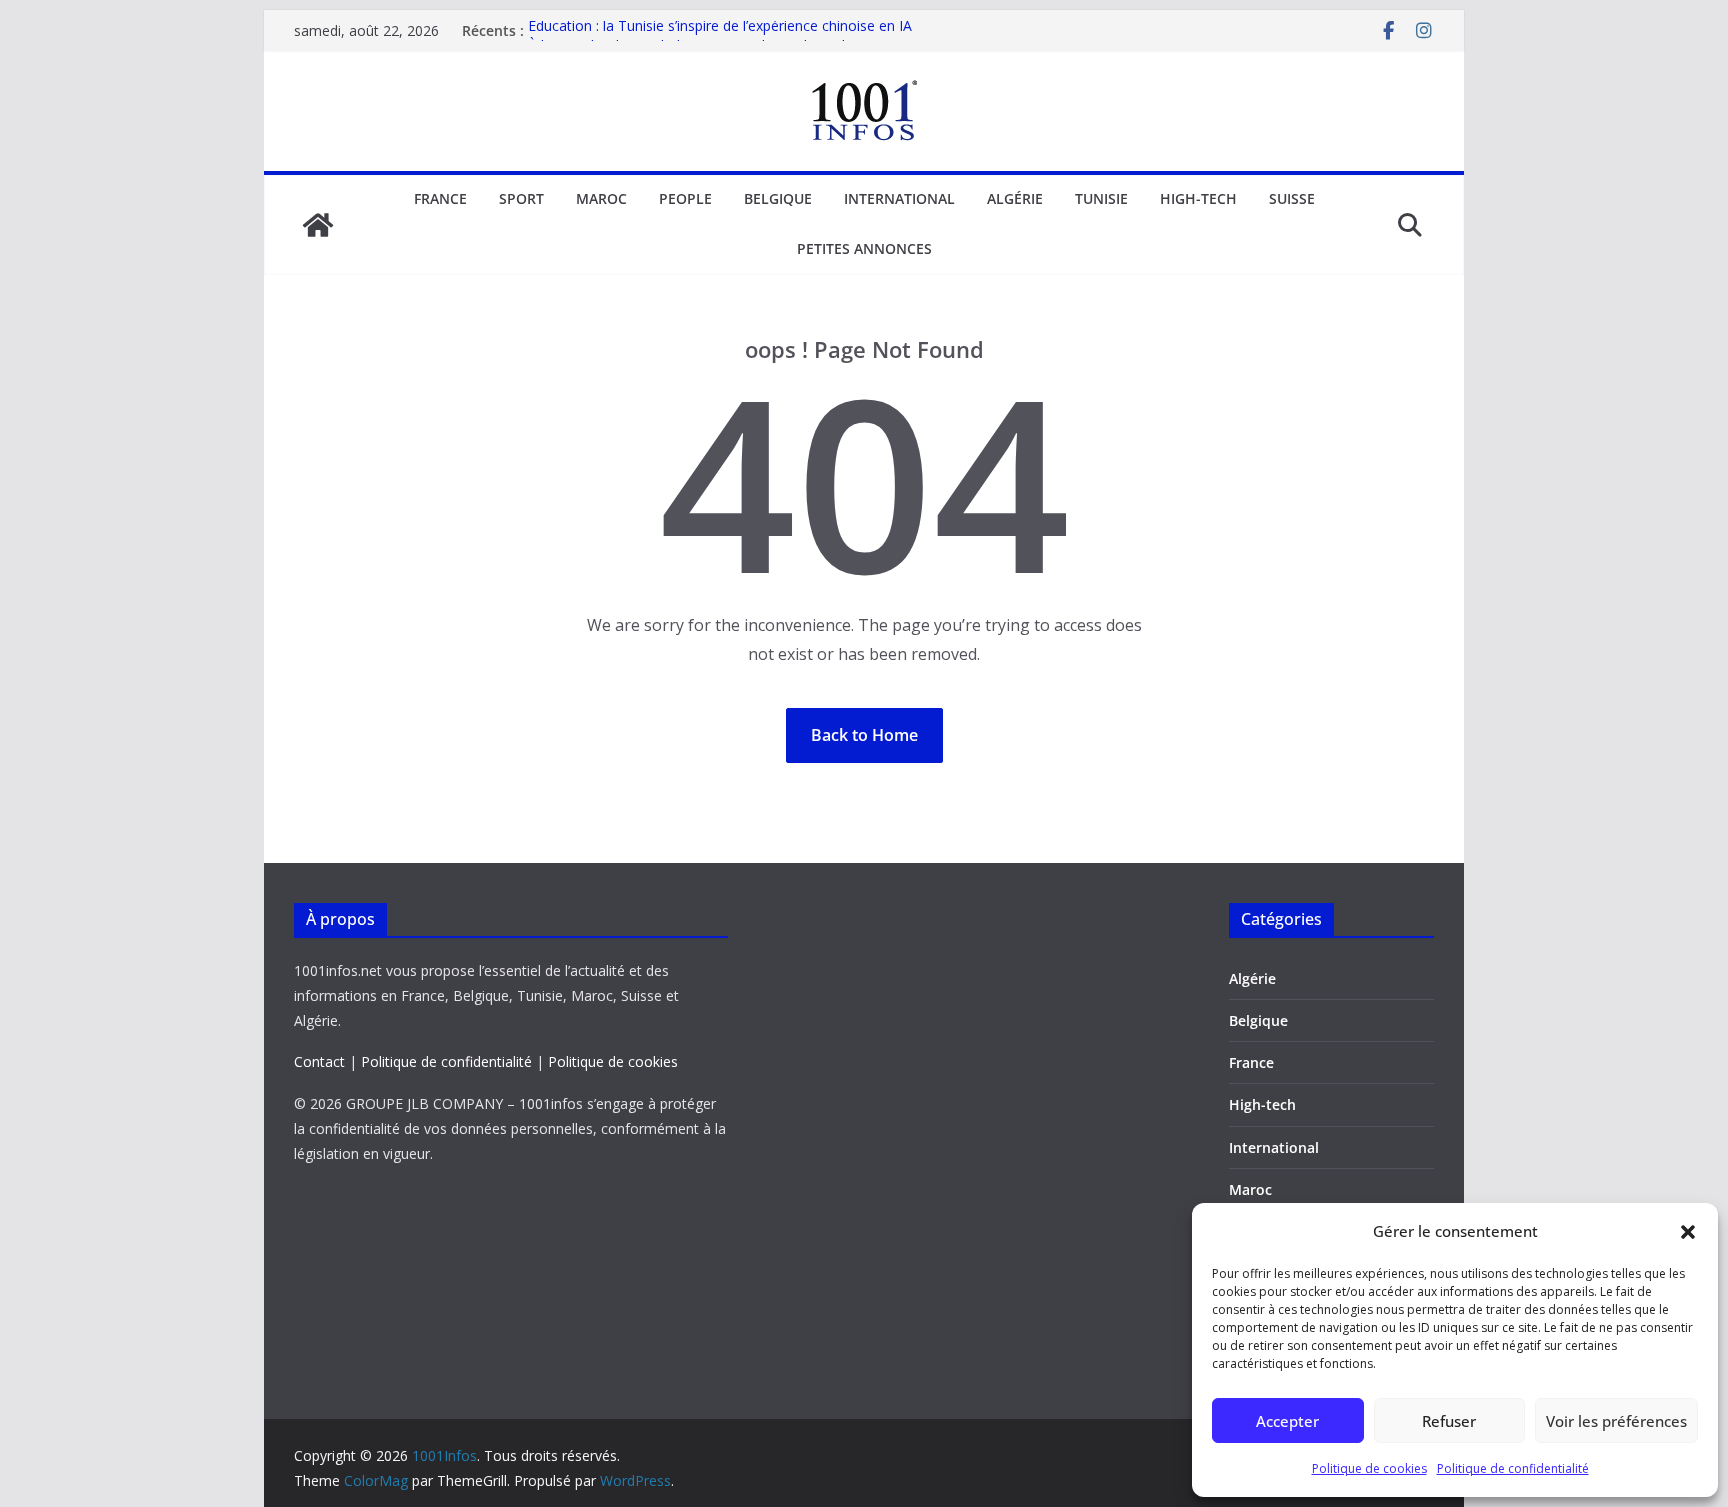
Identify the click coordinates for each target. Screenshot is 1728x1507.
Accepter (1287, 1421)
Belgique (778, 198)
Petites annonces (864, 248)
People (685, 198)
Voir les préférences (1616, 1421)
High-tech (1198, 198)
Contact (319, 1061)
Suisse (1292, 198)
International (899, 198)
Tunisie (1101, 198)
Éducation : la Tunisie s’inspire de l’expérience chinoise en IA (720, 30)
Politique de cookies (1369, 1468)
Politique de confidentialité (1513, 1468)
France (440, 198)
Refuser (1449, 1421)
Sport (521, 198)
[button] (1688, 1232)
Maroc (601, 198)
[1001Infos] (318, 225)
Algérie (1015, 198)
